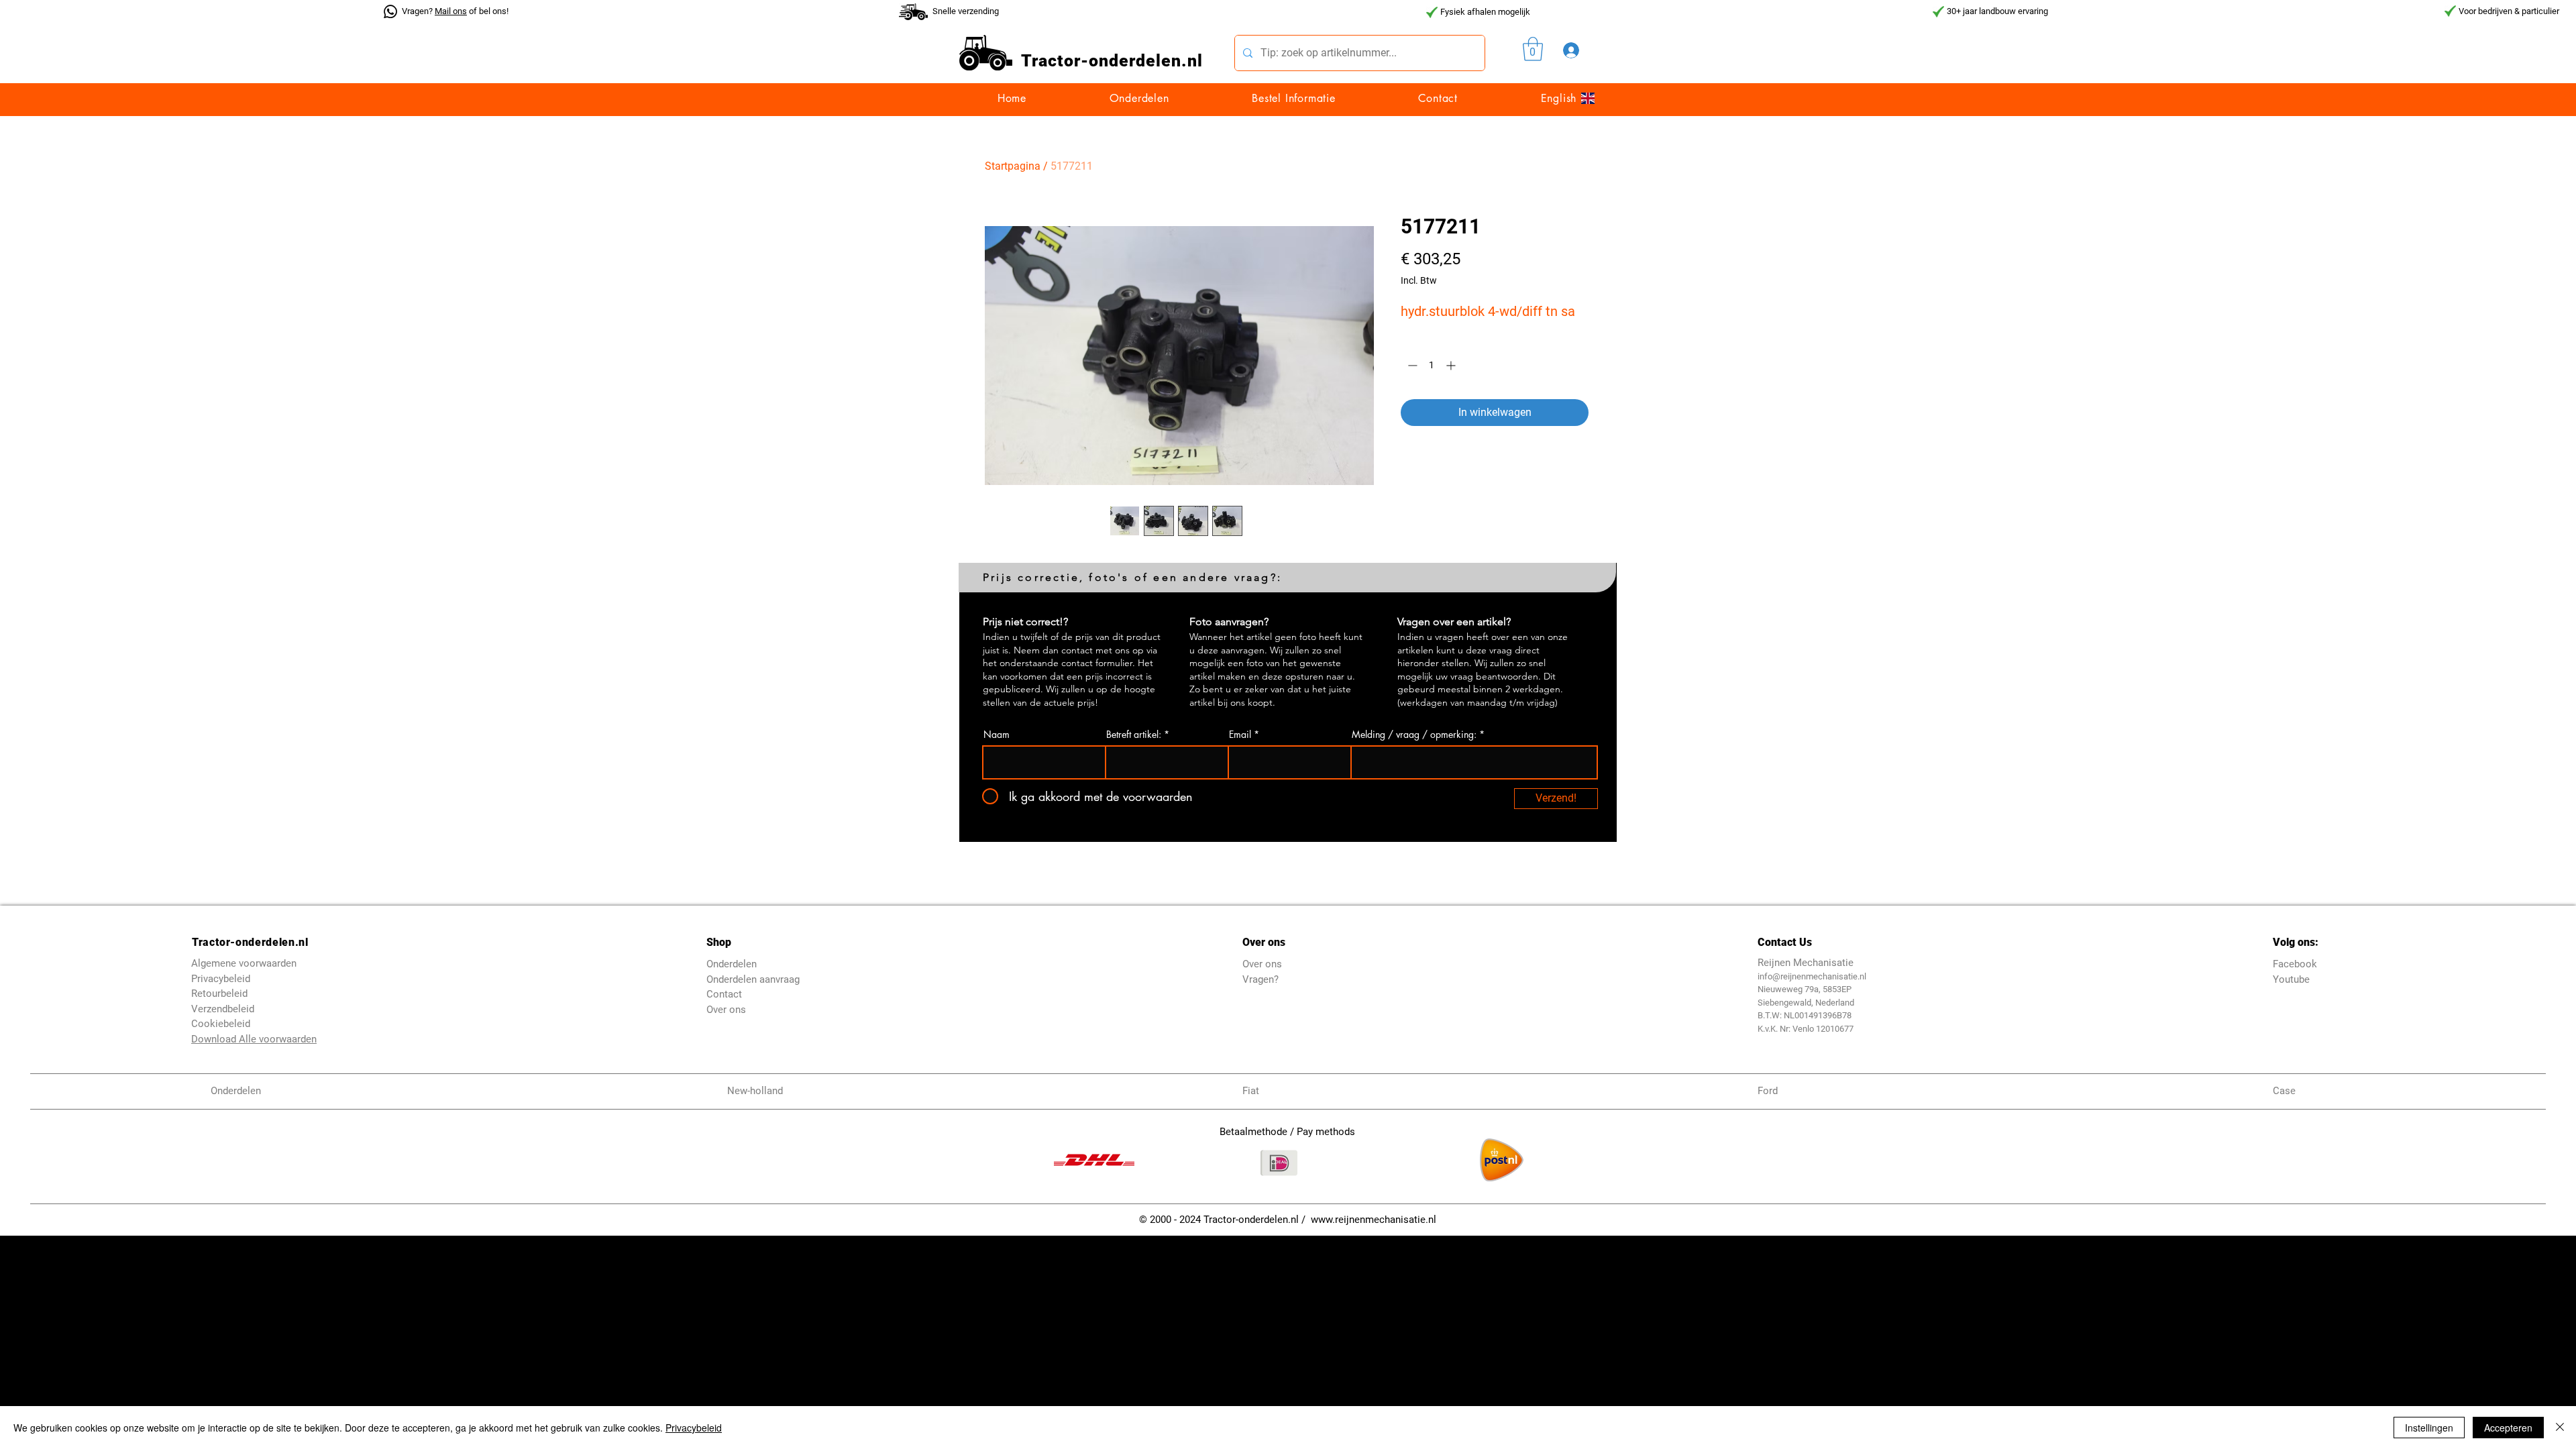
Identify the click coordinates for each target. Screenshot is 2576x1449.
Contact (724, 994)
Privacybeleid (694, 1428)
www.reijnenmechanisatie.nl (1374, 1220)
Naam (997, 735)
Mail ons (451, 11)
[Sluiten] (2560, 1428)
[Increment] (1452, 365)
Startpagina (1013, 166)
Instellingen (2429, 1428)
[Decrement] (1411, 365)
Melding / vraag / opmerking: (1414, 735)
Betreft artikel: (1134, 735)
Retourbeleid (219, 994)
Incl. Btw (1419, 280)
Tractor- (1055, 61)
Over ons (726, 1010)
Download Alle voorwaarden (254, 1039)
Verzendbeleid (223, 1009)
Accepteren (2508, 1428)
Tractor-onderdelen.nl (250, 942)
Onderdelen (732, 964)
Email (1240, 735)
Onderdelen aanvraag (753, 979)
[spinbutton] (1432, 365)
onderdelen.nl (1146, 61)
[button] (1533, 49)
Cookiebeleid (221, 1024)
